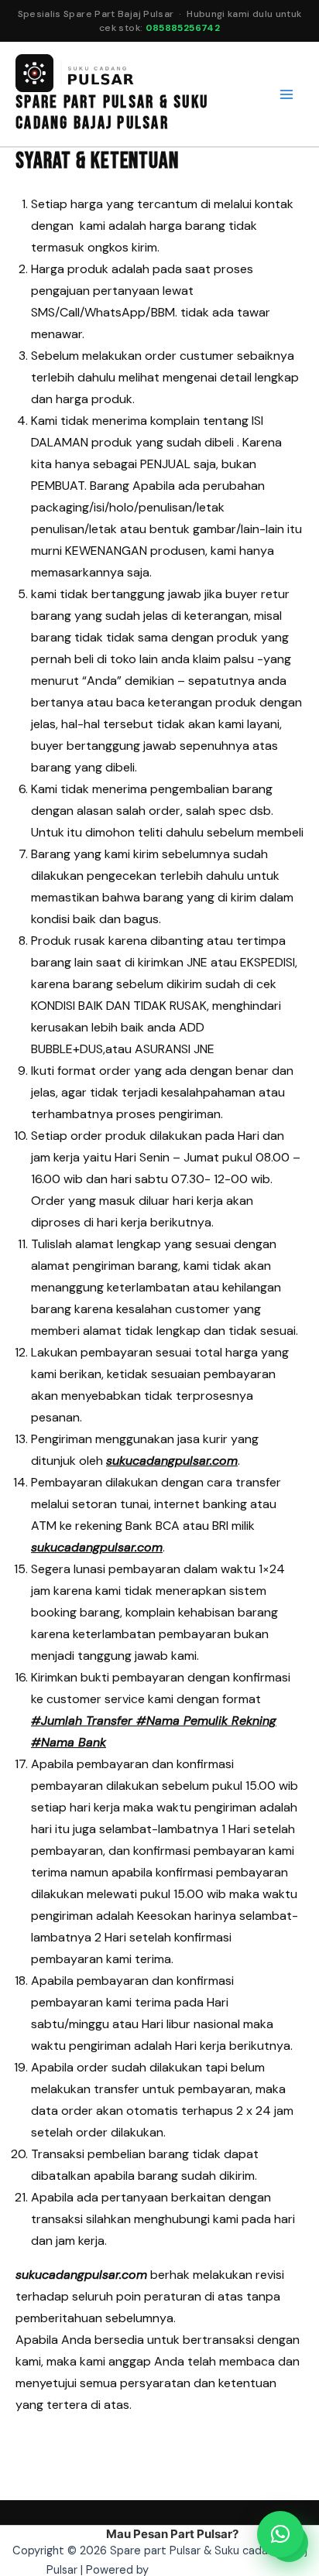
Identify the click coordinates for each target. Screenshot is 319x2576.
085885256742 (183, 28)
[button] (280, 2534)
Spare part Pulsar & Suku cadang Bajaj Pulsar (112, 113)
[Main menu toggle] (286, 94)
